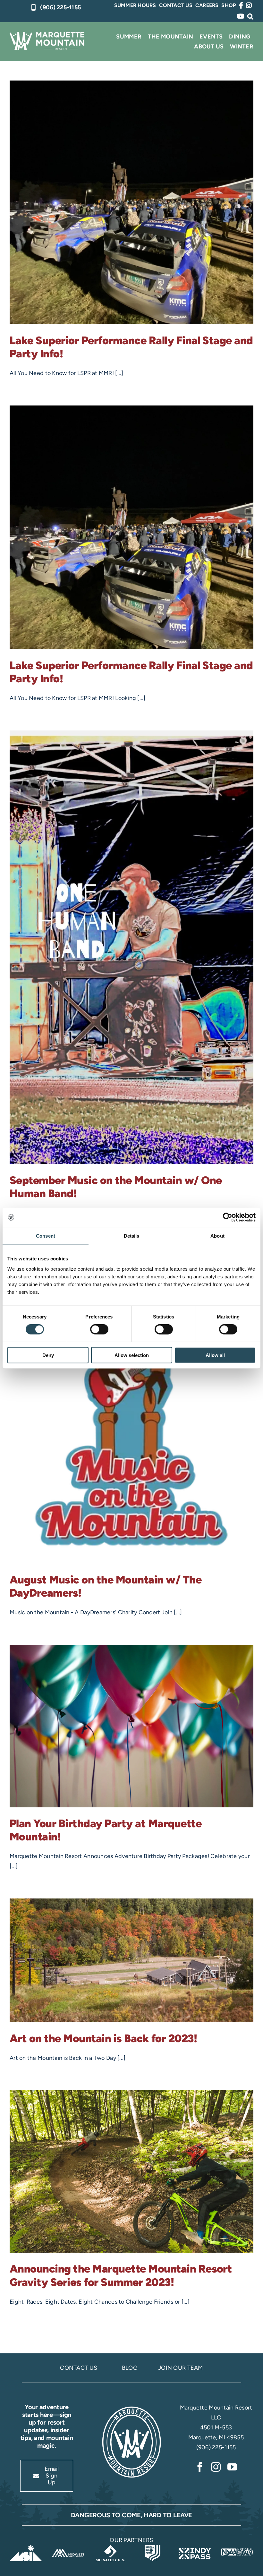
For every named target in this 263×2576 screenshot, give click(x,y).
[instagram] (216, 2467)
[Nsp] (153, 2548)
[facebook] (200, 2467)
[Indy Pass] (195, 2548)
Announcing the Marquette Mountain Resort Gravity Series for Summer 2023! (121, 2275)
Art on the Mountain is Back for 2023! (103, 2038)
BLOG (130, 2368)
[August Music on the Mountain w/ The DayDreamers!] (131, 1404)
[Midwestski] (68, 2548)
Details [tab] (132, 1236)
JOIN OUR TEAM (181, 2368)
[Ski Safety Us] (110, 2548)
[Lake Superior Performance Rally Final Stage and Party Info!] (131, 202)
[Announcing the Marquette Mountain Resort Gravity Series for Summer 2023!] (131, 2172)
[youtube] (232, 2467)
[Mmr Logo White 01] (131, 2408)
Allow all (215, 1355)
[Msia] (26, 2548)
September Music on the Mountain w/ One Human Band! (116, 1187)
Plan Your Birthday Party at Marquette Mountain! (106, 1830)
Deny (48, 1355)
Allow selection (132, 1355)
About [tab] (217, 1236)
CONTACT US (79, 2368)
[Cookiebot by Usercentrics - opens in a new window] (228, 1217)
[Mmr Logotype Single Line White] (47, 35)
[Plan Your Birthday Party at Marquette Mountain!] (131, 1726)
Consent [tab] (46, 1236)
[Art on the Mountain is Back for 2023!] (131, 1960)
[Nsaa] (237, 2548)
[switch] (99, 1329)
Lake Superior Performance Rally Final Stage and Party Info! (131, 347)
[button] (250, 16)
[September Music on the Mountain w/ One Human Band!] (131, 947)
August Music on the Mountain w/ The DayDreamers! (106, 1586)
